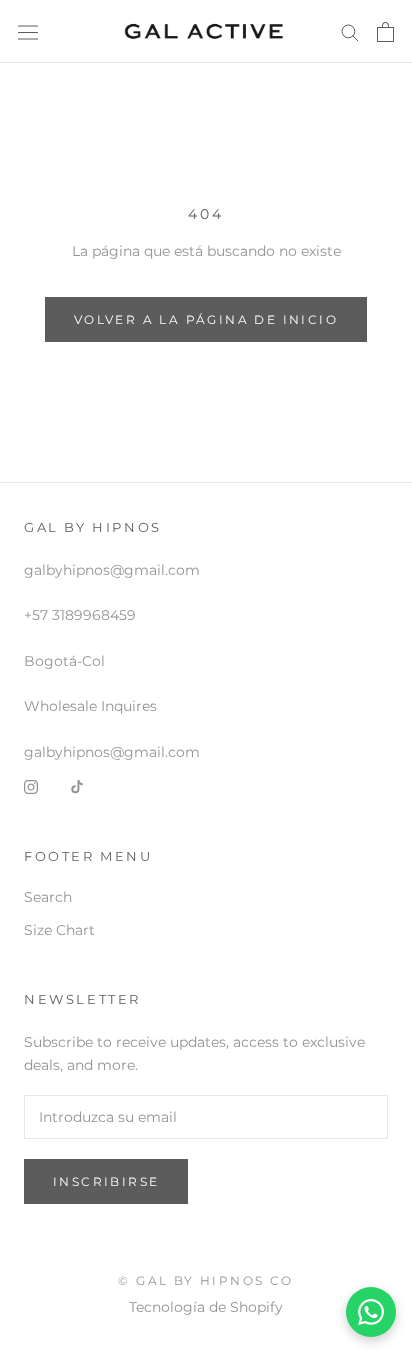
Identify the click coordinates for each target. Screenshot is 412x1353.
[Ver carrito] (385, 32)
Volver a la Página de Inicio (206, 319)
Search (48, 897)
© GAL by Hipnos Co (205, 1280)
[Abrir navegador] (28, 32)
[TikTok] (77, 786)
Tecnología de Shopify (206, 1307)
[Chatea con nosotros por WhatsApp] (371, 1312)
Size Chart (59, 930)
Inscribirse (106, 1181)
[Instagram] (31, 786)
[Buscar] (350, 31)
